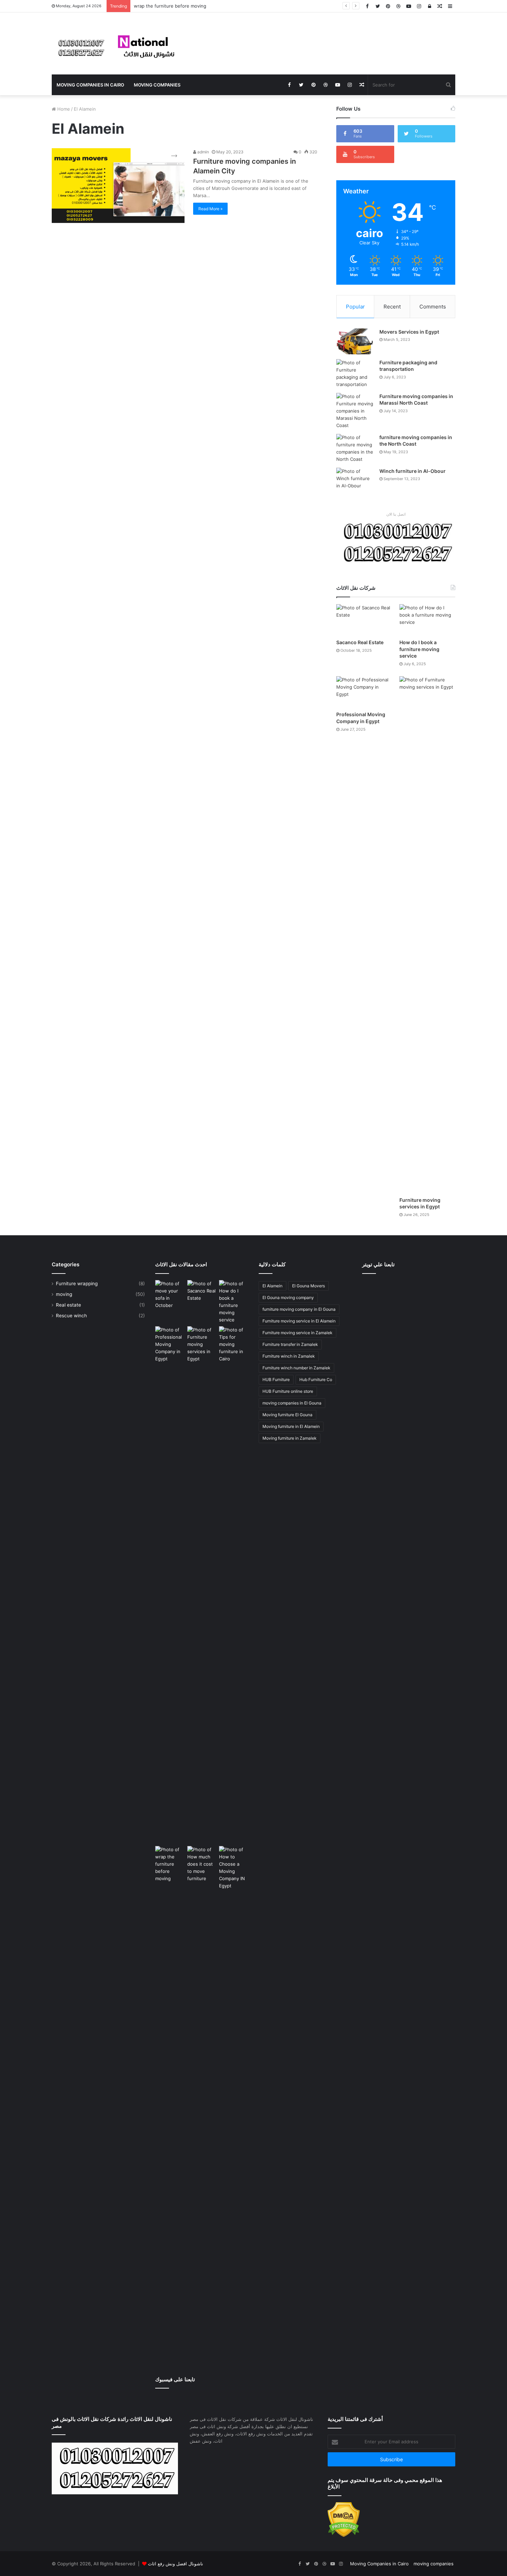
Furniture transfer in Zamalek (290, 1344)
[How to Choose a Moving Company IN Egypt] (234, 1868)
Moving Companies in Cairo (90, 85)
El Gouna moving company (288, 1297)
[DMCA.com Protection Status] (344, 2535)
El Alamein (272, 1286)
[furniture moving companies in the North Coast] (355, 448)
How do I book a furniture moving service (419, 649)
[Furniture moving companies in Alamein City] (118, 186)
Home (63, 109)
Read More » (210, 209)
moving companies (157, 85)
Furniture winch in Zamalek (289, 1356)
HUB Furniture (276, 1380)
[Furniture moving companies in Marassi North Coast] (355, 411)
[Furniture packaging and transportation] (355, 374)
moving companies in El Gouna (292, 1403)
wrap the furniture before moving (170, 6)
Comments (433, 307)
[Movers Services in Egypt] (355, 341)
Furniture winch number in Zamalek (296, 1368)
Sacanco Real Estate (360, 642)
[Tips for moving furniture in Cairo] (234, 1344)
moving (64, 1294)
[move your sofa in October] (170, 1295)
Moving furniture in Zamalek (290, 1438)
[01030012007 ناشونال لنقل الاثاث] (116, 43)
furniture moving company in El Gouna (299, 1309)
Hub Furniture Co (316, 1380)
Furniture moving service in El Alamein (299, 1321)
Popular (355, 307)
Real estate (68, 1305)
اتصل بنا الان (396, 514)
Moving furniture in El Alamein (291, 1426)
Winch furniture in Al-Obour (412, 471)
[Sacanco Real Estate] (364, 620)
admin (203, 152)
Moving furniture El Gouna (287, 1415)
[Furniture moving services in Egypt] (427, 935)
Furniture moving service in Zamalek (297, 1333)
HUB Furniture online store (288, 1391)
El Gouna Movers (309, 1286)
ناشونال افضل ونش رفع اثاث (176, 2564)
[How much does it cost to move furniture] (202, 2105)
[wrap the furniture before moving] (170, 1864)
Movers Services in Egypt (410, 332)
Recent (392, 307)
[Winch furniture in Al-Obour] (355, 481)
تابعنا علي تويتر (378, 1264)
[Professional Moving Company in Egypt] (364, 692)
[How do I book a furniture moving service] (427, 620)
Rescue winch (71, 1316)
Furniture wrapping (77, 1284)
